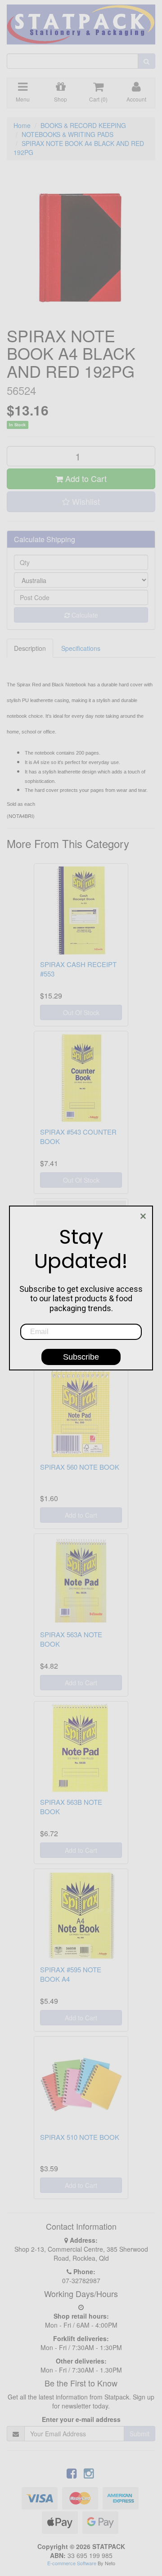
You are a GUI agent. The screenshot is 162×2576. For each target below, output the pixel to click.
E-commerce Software (72, 2563)
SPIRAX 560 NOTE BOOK (80, 1467)
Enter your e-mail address (81, 2419)
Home (22, 125)
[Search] (146, 61)
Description (30, 648)
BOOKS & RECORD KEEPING (83, 125)
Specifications (81, 648)
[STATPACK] (81, 21)
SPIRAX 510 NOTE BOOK (80, 2137)
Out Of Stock (81, 1012)
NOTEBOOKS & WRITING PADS (67, 134)
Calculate (84, 615)
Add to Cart (85, 478)
